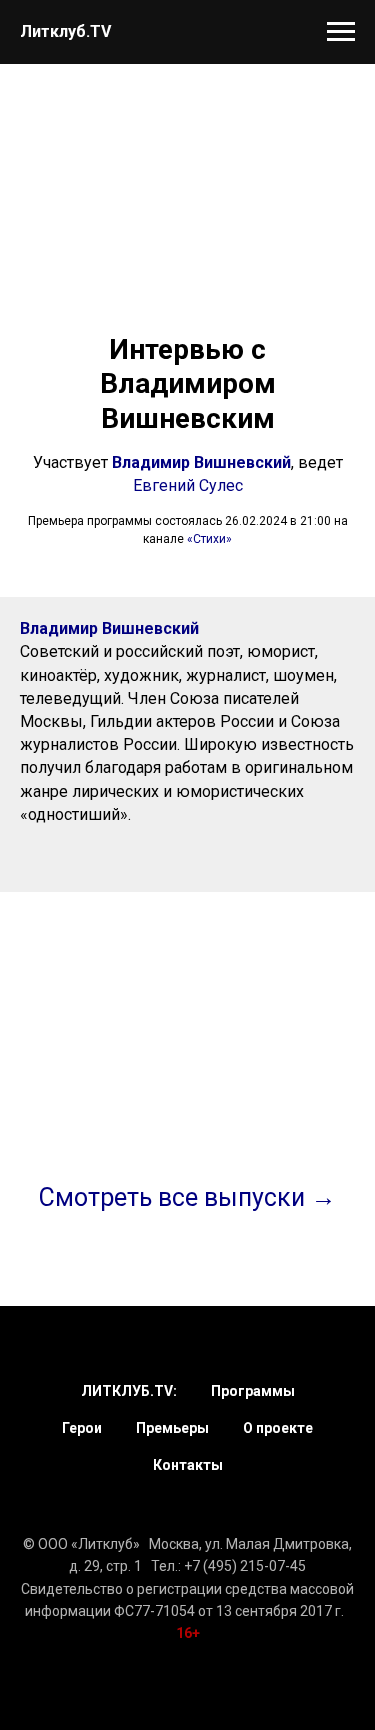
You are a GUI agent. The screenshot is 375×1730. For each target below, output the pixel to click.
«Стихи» (209, 539)
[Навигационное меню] (341, 32)
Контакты (188, 1465)
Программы (253, 1391)
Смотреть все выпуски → (187, 1197)
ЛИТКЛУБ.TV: (129, 1391)
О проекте (278, 1428)
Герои (82, 1428)
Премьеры (172, 1428)
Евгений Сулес (188, 485)
